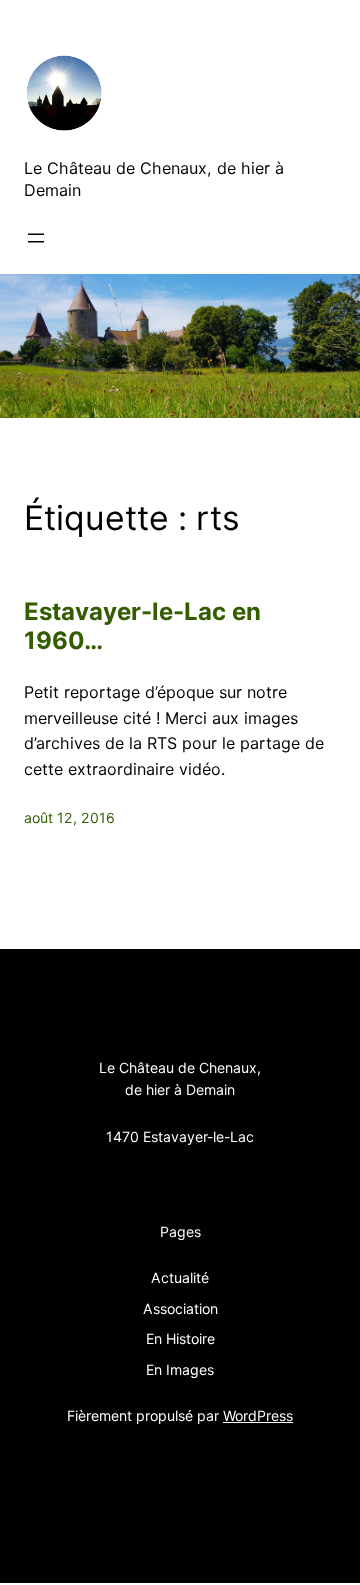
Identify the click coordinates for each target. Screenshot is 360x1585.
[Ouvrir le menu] (36, 238)
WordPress (258, 1415)
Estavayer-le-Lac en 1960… (142, 626)
